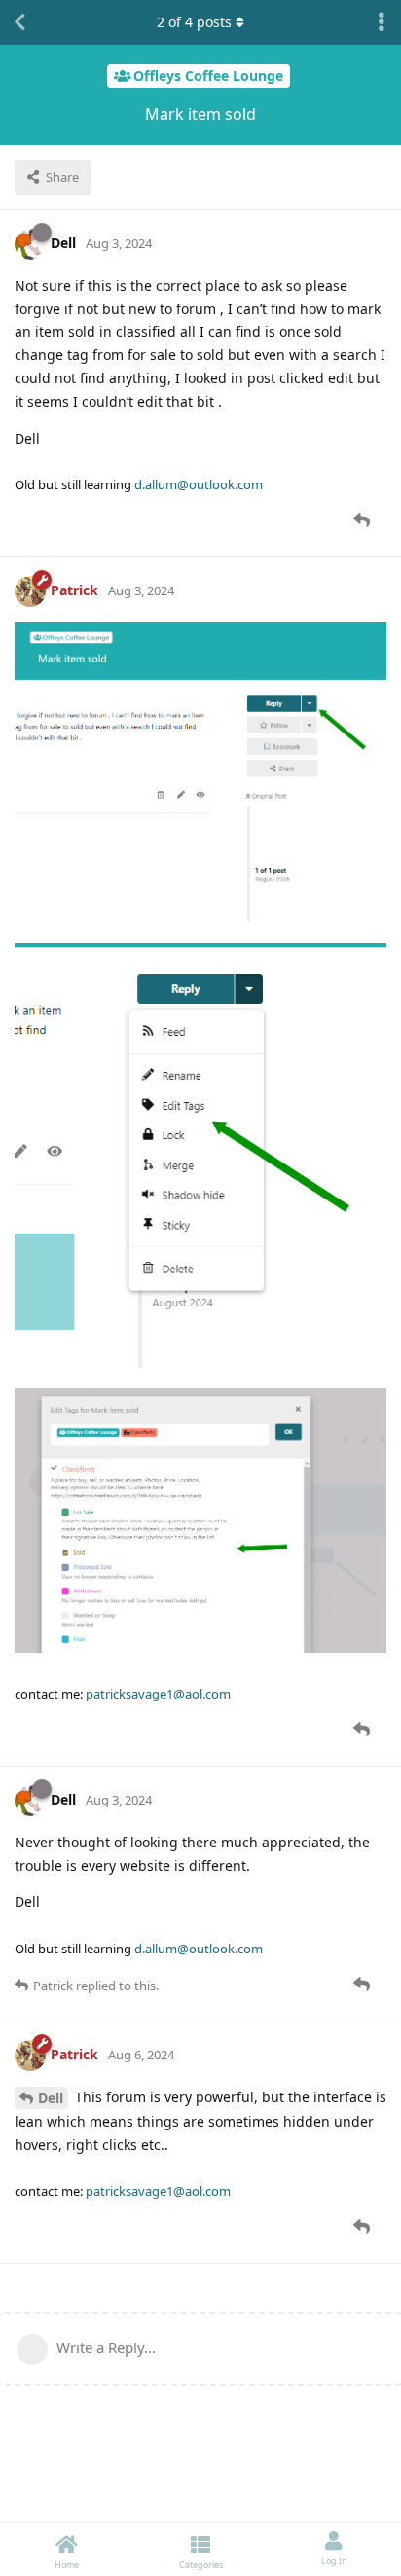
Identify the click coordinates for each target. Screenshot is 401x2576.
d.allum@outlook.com (199, 484)
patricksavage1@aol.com (158, 1694)
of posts (194, 22)
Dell (51, 2098)
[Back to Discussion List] (19, 22)
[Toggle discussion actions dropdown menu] (382, 22)
